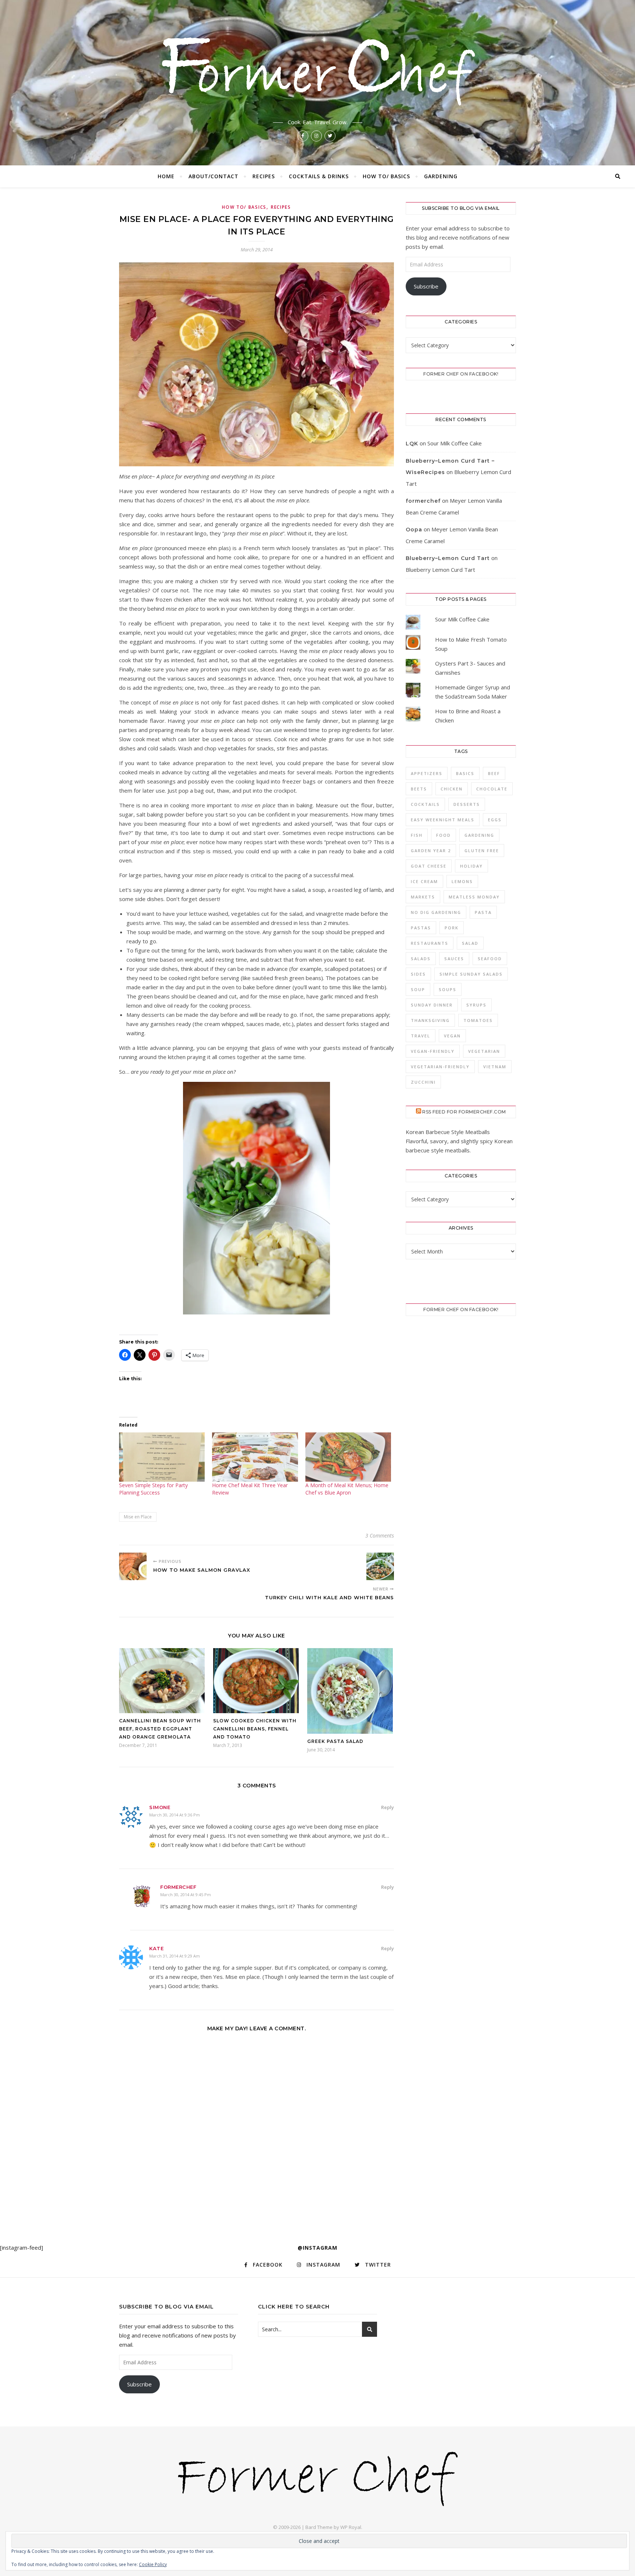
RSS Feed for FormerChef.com (464, 1112)
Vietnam (495, 1067)
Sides (418, 974)
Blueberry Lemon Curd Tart (440, 570)
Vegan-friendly (433, 1051)
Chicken (452, 789)
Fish (417, 835)
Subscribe (426, 286)
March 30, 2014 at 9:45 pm (186, 1895)
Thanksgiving (430, 1020)
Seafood (490, 959)
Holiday (471, 866)
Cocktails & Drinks (319, 176)
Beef (494, 773)
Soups (448, 989)
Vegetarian (484, 1051)
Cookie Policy (153, 2564)
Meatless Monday (474, 897)
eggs (495, 820)
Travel (421, 1036)
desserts (467, 804)
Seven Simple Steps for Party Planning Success (153, 1489)
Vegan (452, 1036)
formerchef (178, 1887)
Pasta (483, 912)
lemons (462, 881)
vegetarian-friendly (440, 1067)
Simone (160, 1807)
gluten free (482, 851)
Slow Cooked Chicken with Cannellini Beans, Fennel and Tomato (255, 1729)
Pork (452, 928)
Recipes (264, 176)
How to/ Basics (386, 176)
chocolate (492, 789)
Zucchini (423, 1082)
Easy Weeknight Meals (443, 820)
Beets (419, 789)
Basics (465, 773)
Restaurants (430, 943)
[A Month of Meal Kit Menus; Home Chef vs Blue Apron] (348, 1457)
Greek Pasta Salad (335, 1741)
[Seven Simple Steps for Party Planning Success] (162, 1457)
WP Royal (351, 2527)
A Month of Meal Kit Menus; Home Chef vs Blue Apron (347, 1489)
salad (470, 943)
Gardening (441, 176)
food (444, 835)
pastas (421, 928)
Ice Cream (424, 881)
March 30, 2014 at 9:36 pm (175, 1815)
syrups (476, 1005)
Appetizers (427, 773)
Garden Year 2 (431, 851)
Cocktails (425, 804)
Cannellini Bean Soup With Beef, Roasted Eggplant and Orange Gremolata (160, 1729)
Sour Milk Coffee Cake (455, 443)
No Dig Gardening (436, 912)
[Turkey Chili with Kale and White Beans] (380, 1566)
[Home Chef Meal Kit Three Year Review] (255, 1457)
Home (166, 176)
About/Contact (214, 176)
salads (421, 959)
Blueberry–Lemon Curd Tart (448, 558)
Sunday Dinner (432, 1005)
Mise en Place (138, 1517)
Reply (388, 1807)
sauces (454, 959)
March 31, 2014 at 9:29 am (175, 1956)
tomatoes (478, 1020)
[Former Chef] (317, 69)
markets (423, 897)
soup (418, 989)
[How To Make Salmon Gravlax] (133, 1566)
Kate (156, 1948)
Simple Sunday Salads (471, 974)
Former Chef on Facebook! (461, 374)
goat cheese (429, 866)
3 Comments (380, 1535)
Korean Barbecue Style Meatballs (448, 1132)
